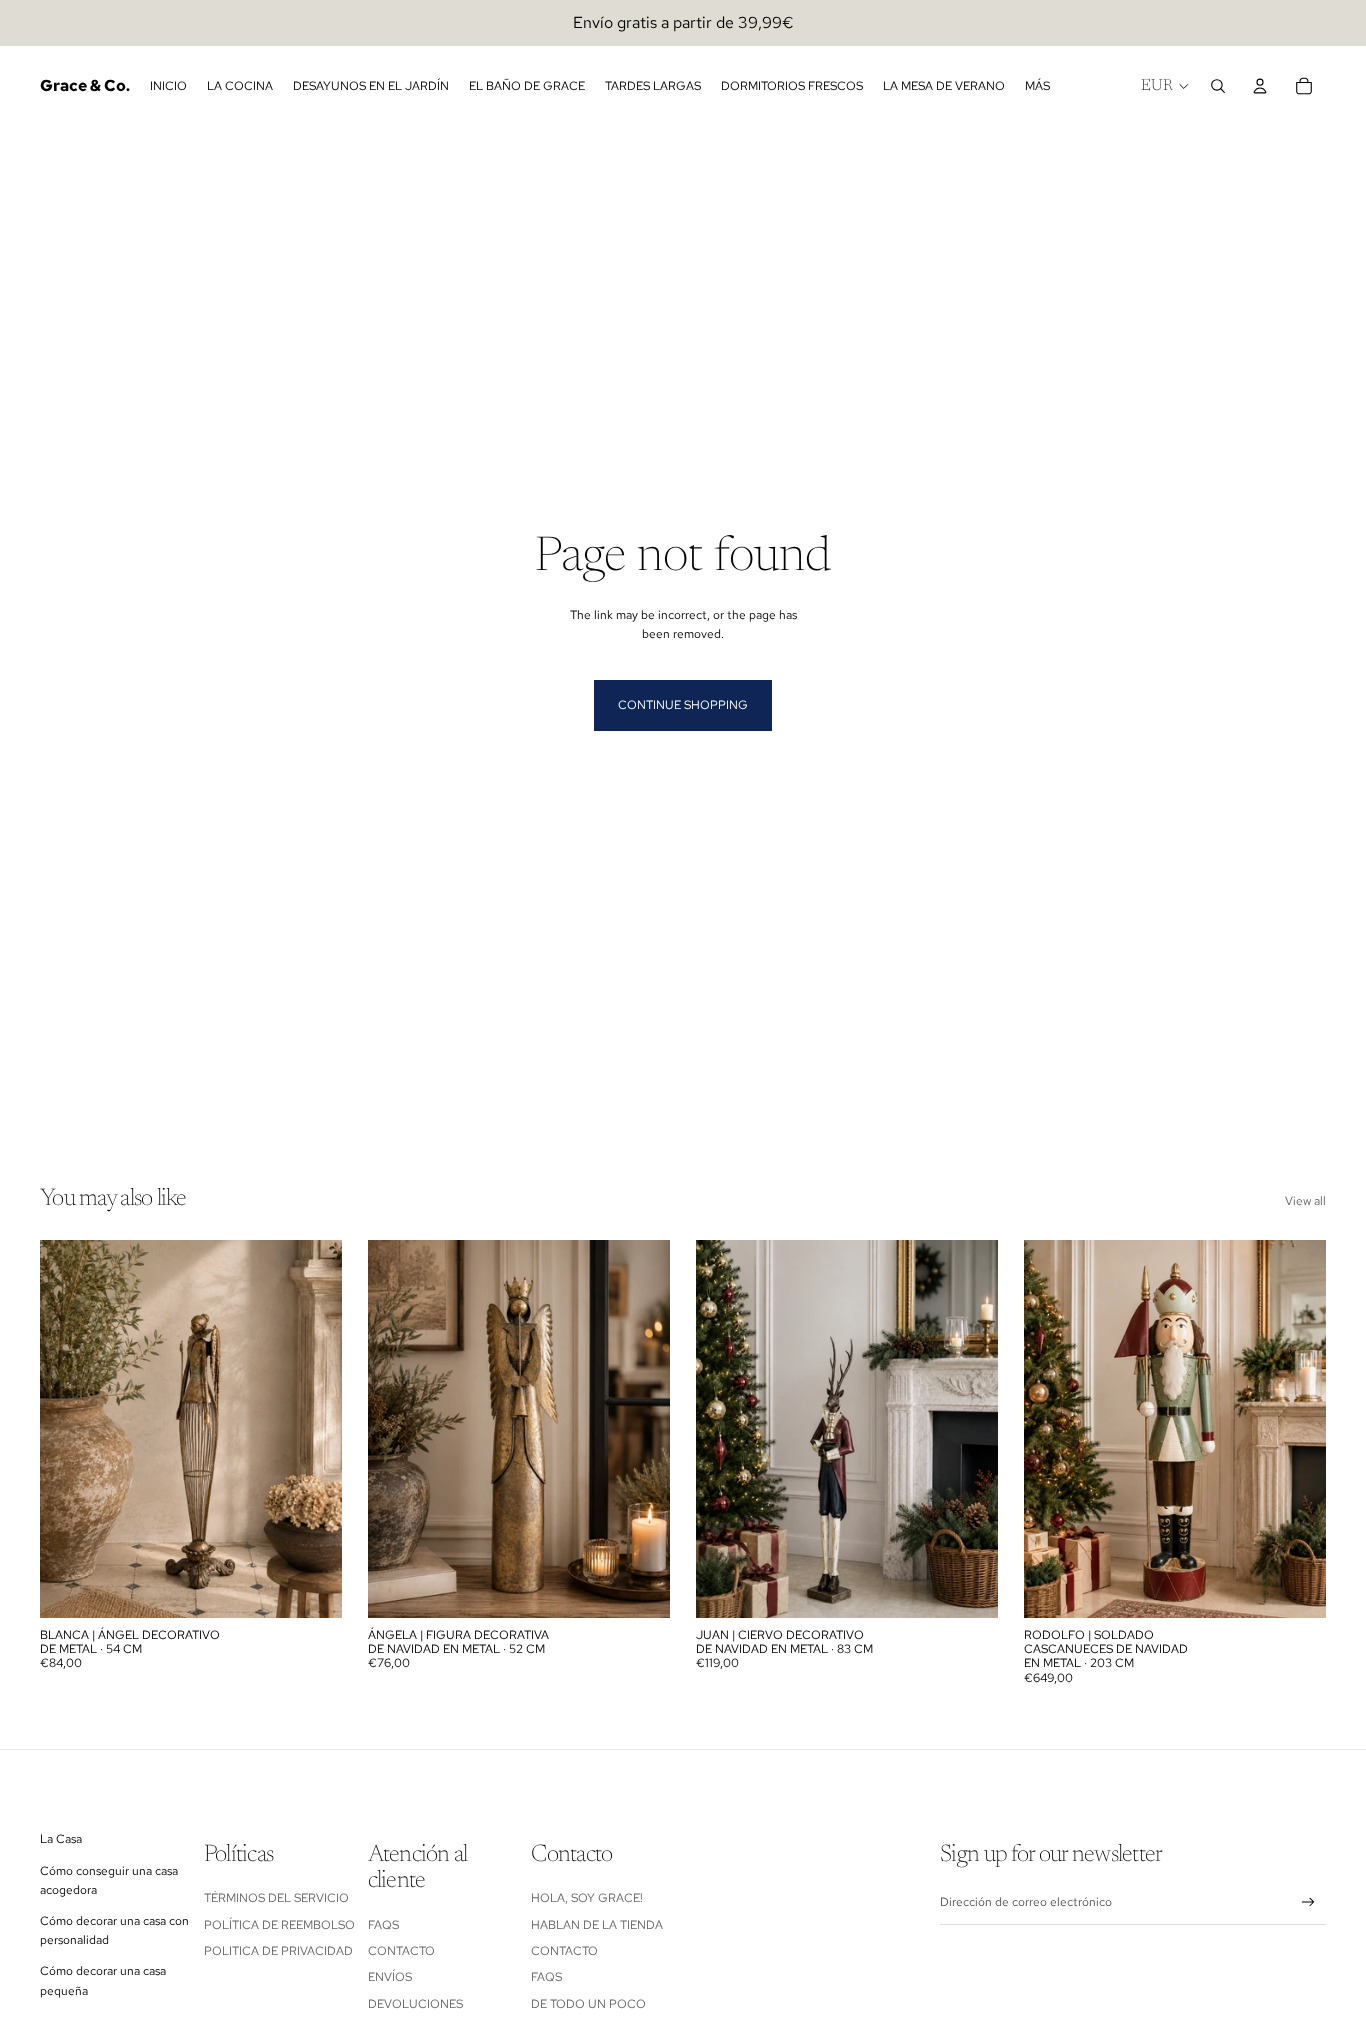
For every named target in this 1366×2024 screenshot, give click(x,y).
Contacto (401, 1951)
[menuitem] (1037, 86)
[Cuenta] (1260, 86)
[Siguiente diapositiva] (312, 1429)
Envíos (390, 1977)
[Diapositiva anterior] (70, 1429)
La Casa (61, 1839)
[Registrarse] (1308, 1902)
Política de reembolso (279, 1925)
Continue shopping (683, 705)
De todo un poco (588, 2004)
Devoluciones (415, 2004)
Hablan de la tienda (597, 1925)
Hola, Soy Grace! (588, 1898)
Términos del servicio (276, 1898)
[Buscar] (1218, 86)
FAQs (383, 1925)
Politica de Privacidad (278, 1951)
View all (1305, 1201)
